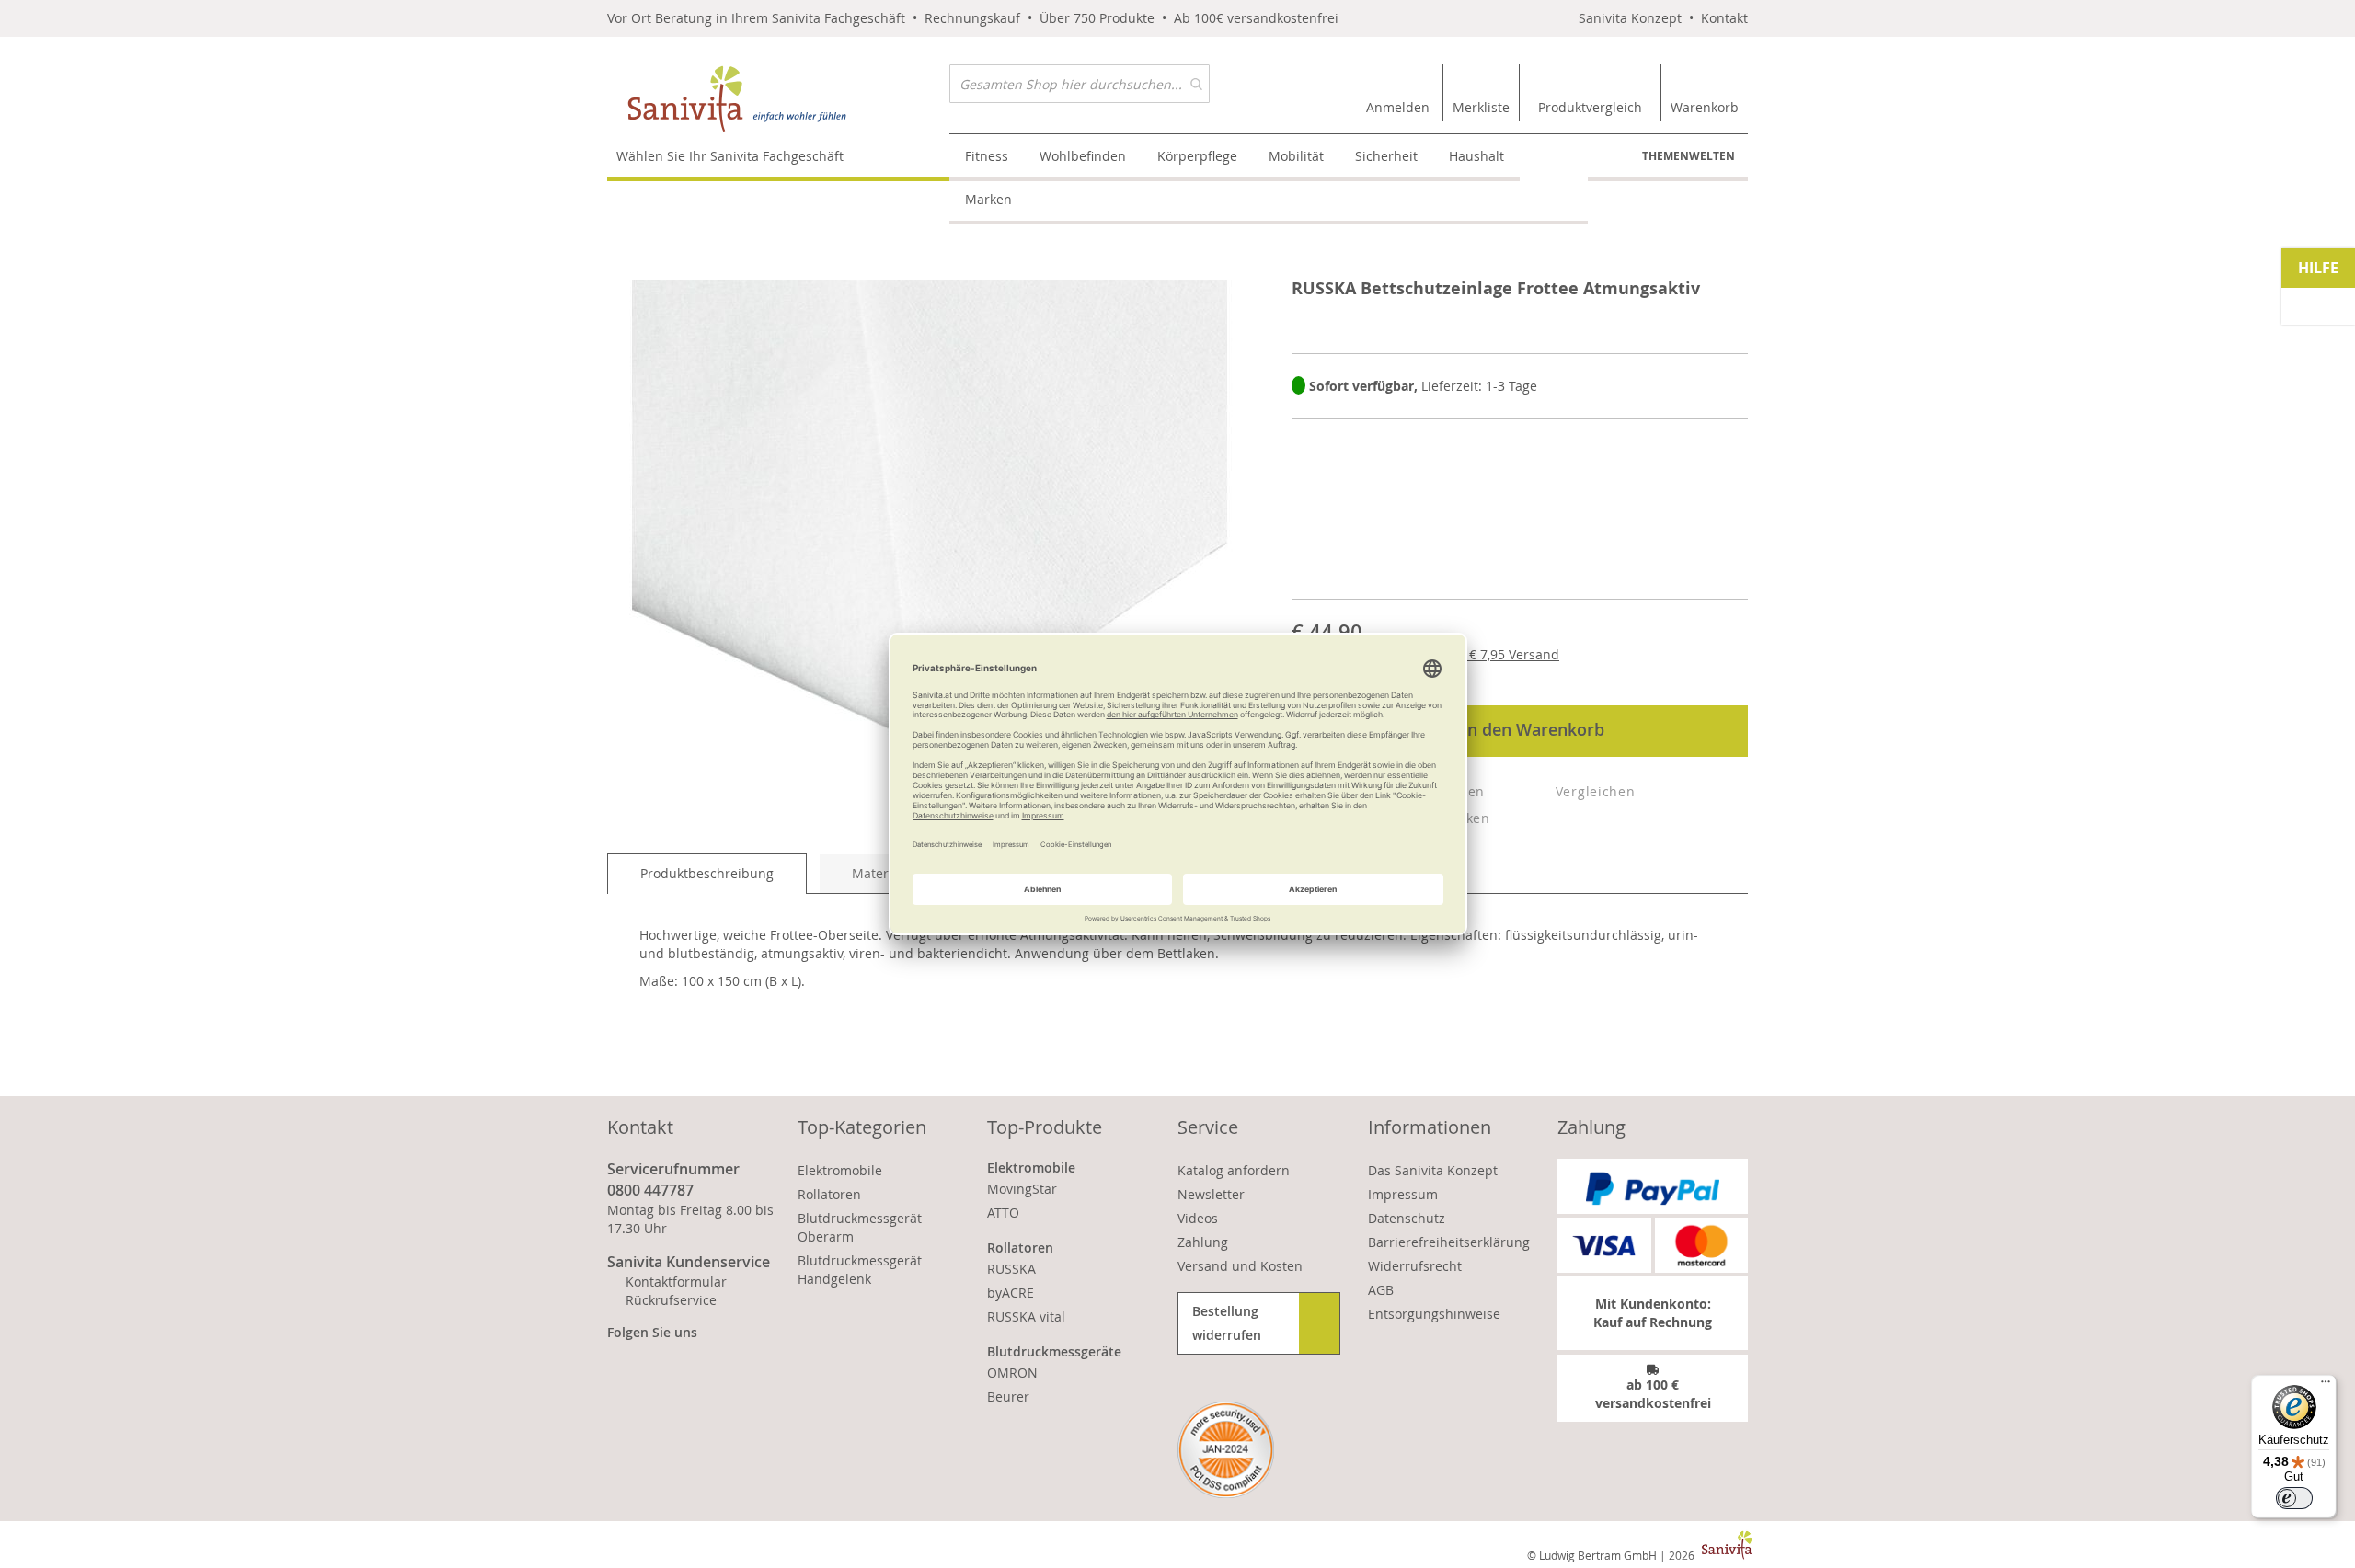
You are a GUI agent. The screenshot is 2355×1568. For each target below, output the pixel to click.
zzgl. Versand (1499, 654)
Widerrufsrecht (1415, 1266)
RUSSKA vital (1026, 1316)
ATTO (1003, 1213)
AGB (1381, 1290)
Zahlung (1203, 1242)
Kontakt (1724, 18)
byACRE (1011, 1293)
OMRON (1012, 1373)
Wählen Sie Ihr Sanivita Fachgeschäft (730, 156)
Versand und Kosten (1240, 1266)
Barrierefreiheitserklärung (1449, 1242)
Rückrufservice (671, 1300)
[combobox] (1080, 84)
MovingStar (1022, 1189)
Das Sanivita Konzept (1433, 1170)
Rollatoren (829, 1194)
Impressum (1403, 1194)
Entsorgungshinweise (1434, 1314)
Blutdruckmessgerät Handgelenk (860, 1270)
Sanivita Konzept (1630, 18)
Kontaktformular (676, 1282)
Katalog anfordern (1234, 1170)
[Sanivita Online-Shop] (778, 99)
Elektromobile (840, 1170)
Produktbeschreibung (707, 873)
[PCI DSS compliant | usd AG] (1226, 1450)
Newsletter (1211, 1194)
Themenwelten (1689, 156)
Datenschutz (1407, 1218)
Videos (1198, 1218)
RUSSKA (1011, 1269)
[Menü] (2326, 1386)
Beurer (1008, 1396)
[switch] (2294, 1498)
